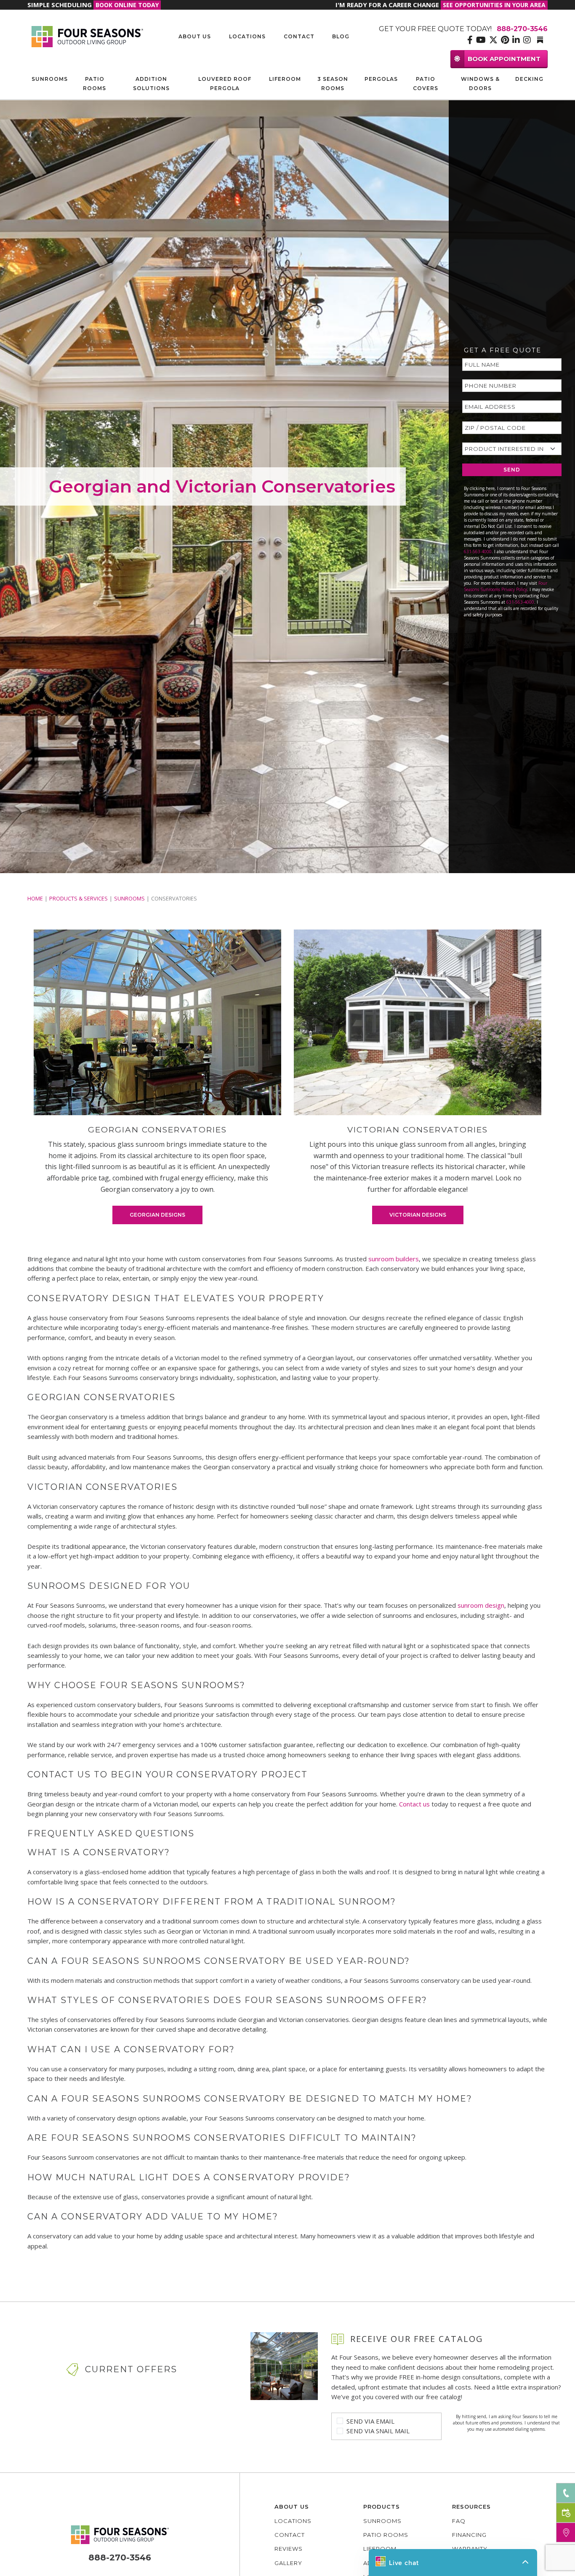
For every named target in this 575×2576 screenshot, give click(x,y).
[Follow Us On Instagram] (527, 40)
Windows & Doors (480, 84)
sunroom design (481, 1605)
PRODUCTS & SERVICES (79, 898)
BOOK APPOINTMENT (504, 59)
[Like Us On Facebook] (470, 40)
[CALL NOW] (566, 2493)
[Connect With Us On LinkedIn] (516, 40)
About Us (195, 36)
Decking (529, 79)
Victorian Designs (418, 1215)
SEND (512, 470)
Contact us (414, 1804)
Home (35, 898)
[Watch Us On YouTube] (481, 40)
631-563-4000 (478, 551)
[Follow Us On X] (493, 40)
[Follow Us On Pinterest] (505, 40)
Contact (299, 36)
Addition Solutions (151, 84)
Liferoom (285, 79)
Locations (247, 36)
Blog (341, 36)
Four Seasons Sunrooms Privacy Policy (506, 586)
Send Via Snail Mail (378, 2431)
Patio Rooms (95, 84)
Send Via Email (370, 2421)
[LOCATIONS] (566, 2532)
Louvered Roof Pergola (225, 84)
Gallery (288, 2563)
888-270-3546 (120, 2557)
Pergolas (381, 79)
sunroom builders (394, 1259)
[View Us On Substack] (540, 40)
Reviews (289, 2549)
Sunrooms (50, 79)
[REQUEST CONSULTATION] (566, 2513)
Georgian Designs (157, 1215)
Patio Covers (426, 84)
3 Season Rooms (333, 84)
